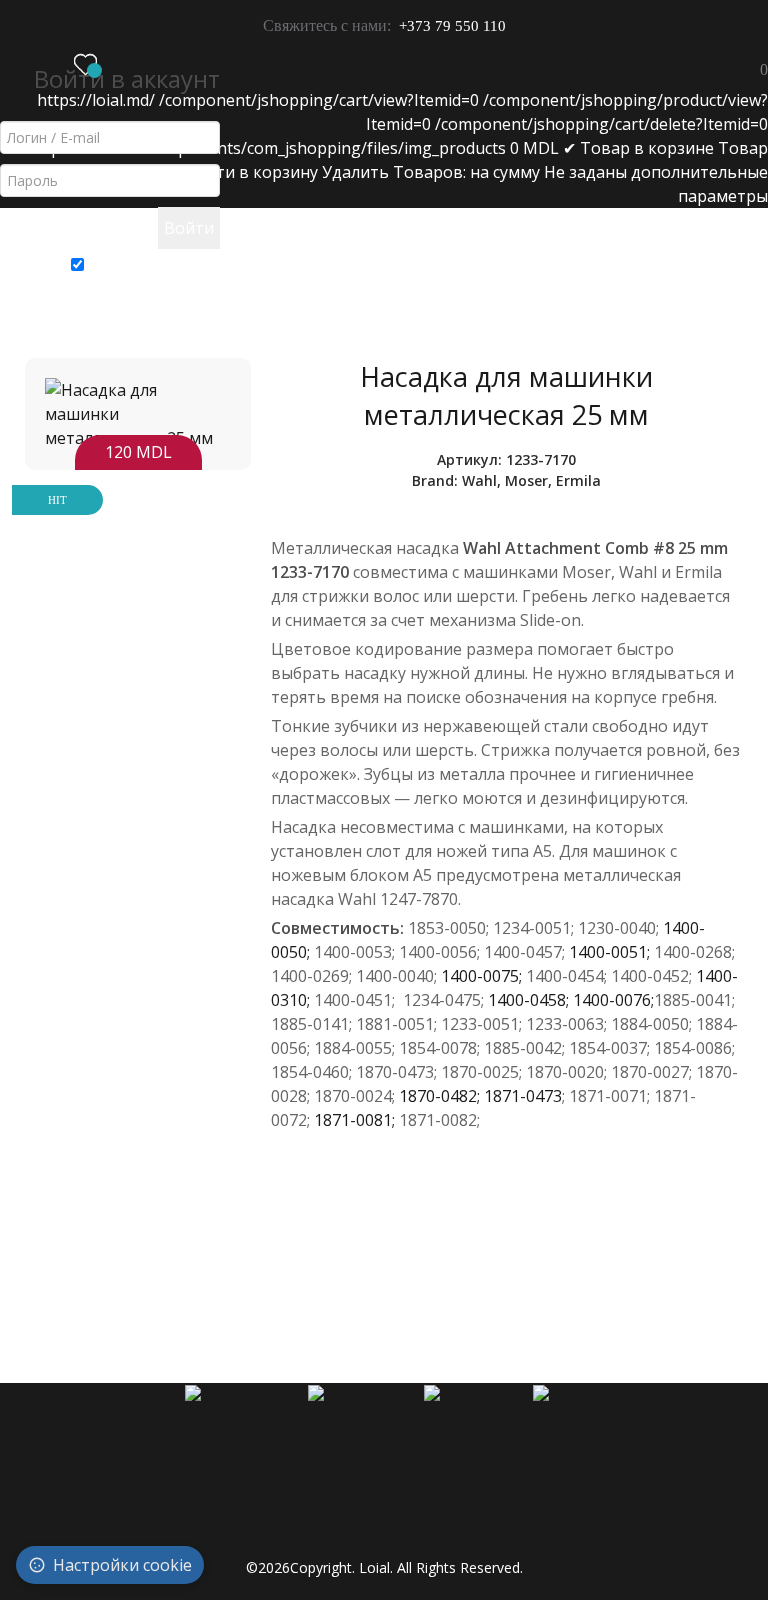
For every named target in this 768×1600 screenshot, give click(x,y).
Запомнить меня (152, 261)
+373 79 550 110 (452, 26)
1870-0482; (441, 1096)
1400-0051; (611, 952)
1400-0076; (613, 1000)
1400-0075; (483, 976)
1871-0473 (523, 1096)
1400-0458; (530, 1000)
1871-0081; (356, 1120)
